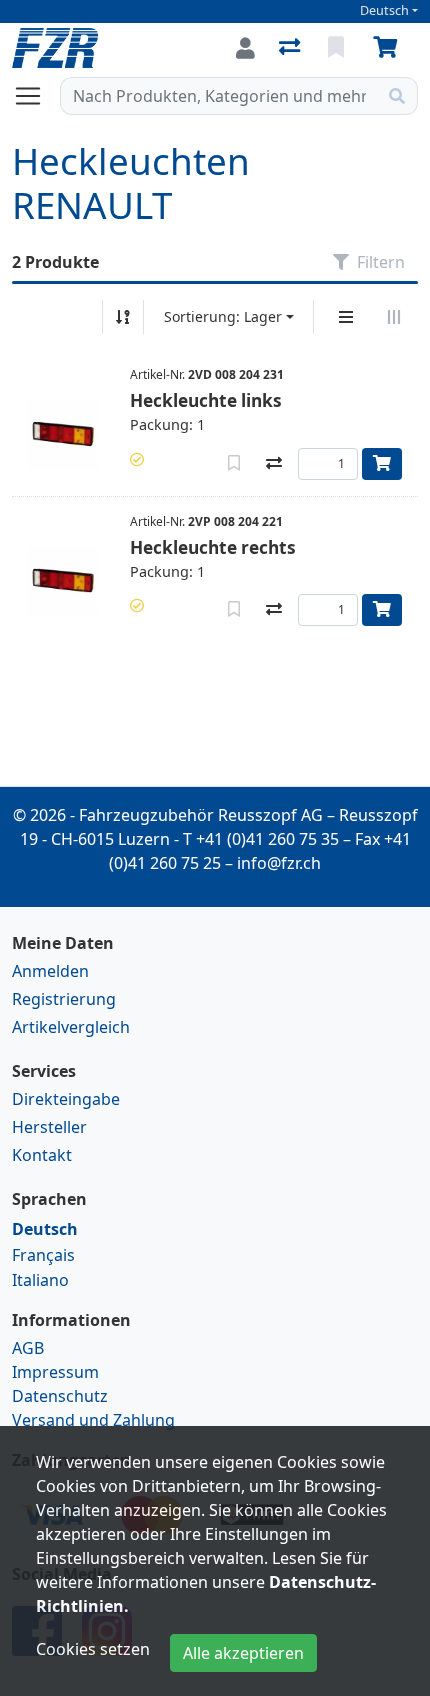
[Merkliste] (338, 48)
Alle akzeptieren (243, 1653)
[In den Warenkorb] (382, 464)
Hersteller (49, 1127)
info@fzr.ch (279, 863)
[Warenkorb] (389, 48)
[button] (137, 459)
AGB (28, 1348)
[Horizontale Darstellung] (394, 317)
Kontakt (42, 1155)
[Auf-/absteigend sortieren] (123, 317)
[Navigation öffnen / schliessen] (36, 96)
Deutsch (384, 10)
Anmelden (50, 971)
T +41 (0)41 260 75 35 (261, 839)
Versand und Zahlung (93, 1420)
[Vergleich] (291, 48)
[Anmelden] (245, 48)
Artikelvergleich (71, 1027)
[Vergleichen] (274, 464)
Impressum (55, 1372)
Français (43, 1255)
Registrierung (64, 999)
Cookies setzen (93, 1649)
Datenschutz (60, 1396)
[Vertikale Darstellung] (346, 317)
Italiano (40, 1280)
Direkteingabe (66, 1099)
